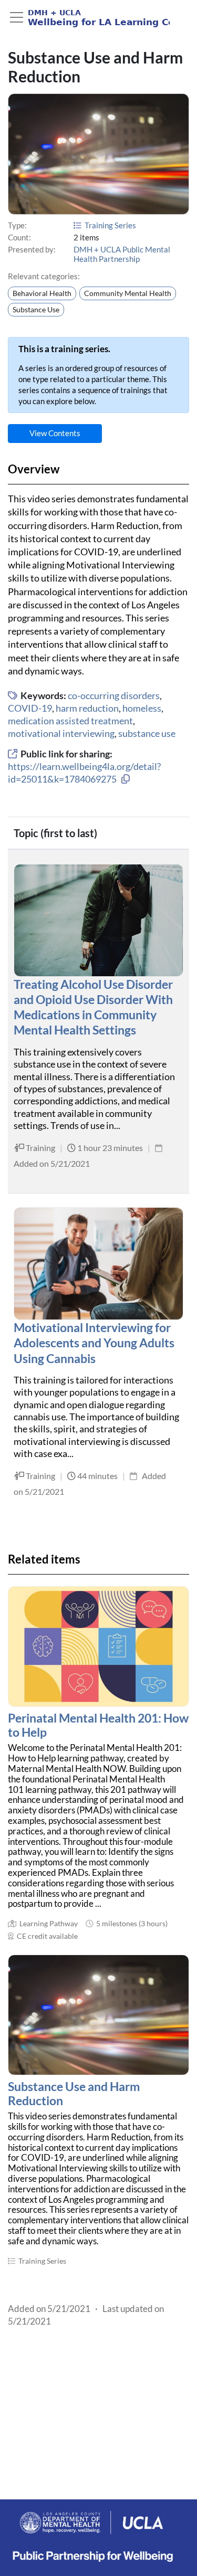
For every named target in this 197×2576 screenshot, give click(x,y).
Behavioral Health (42, 293)
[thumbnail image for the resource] (98, 1646)
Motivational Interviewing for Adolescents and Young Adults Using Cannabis (94, 1343)
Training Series (110, 225)
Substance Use (36, 310)
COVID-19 (30, 708)
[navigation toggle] (17, 17)
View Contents (55, 433)
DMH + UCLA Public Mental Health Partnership (122, 254)
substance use (147, 733)
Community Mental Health (128, 293)
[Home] (89, 18)
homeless (142, 708)
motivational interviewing (61, 733)
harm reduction (87, 708)
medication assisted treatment (70, 721)
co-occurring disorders (114, 695)
